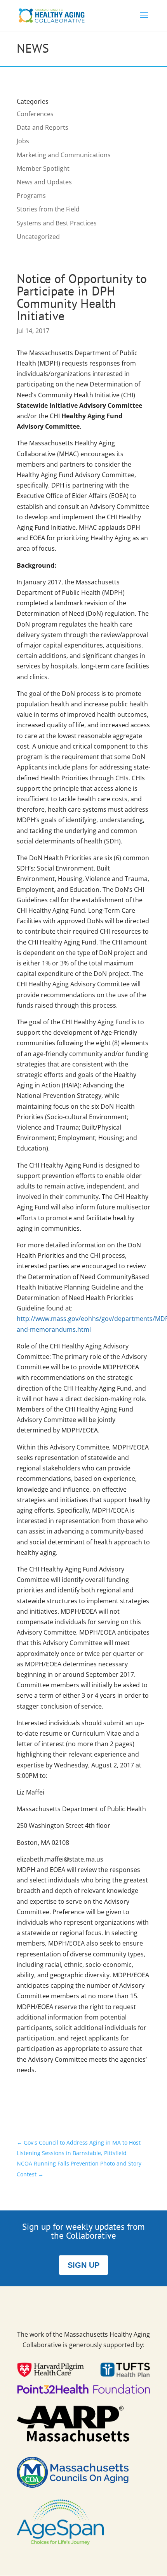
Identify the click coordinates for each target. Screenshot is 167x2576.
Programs (31, 196)
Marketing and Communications (64, 155)
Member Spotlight (43, 168)
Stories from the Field (48, 209)
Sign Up (83, 2265)
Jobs (23, 141)
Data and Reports (43, 127)
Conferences (35, 114)
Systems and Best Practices (57, 223)
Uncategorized (38, 237)
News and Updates (44, 182)
